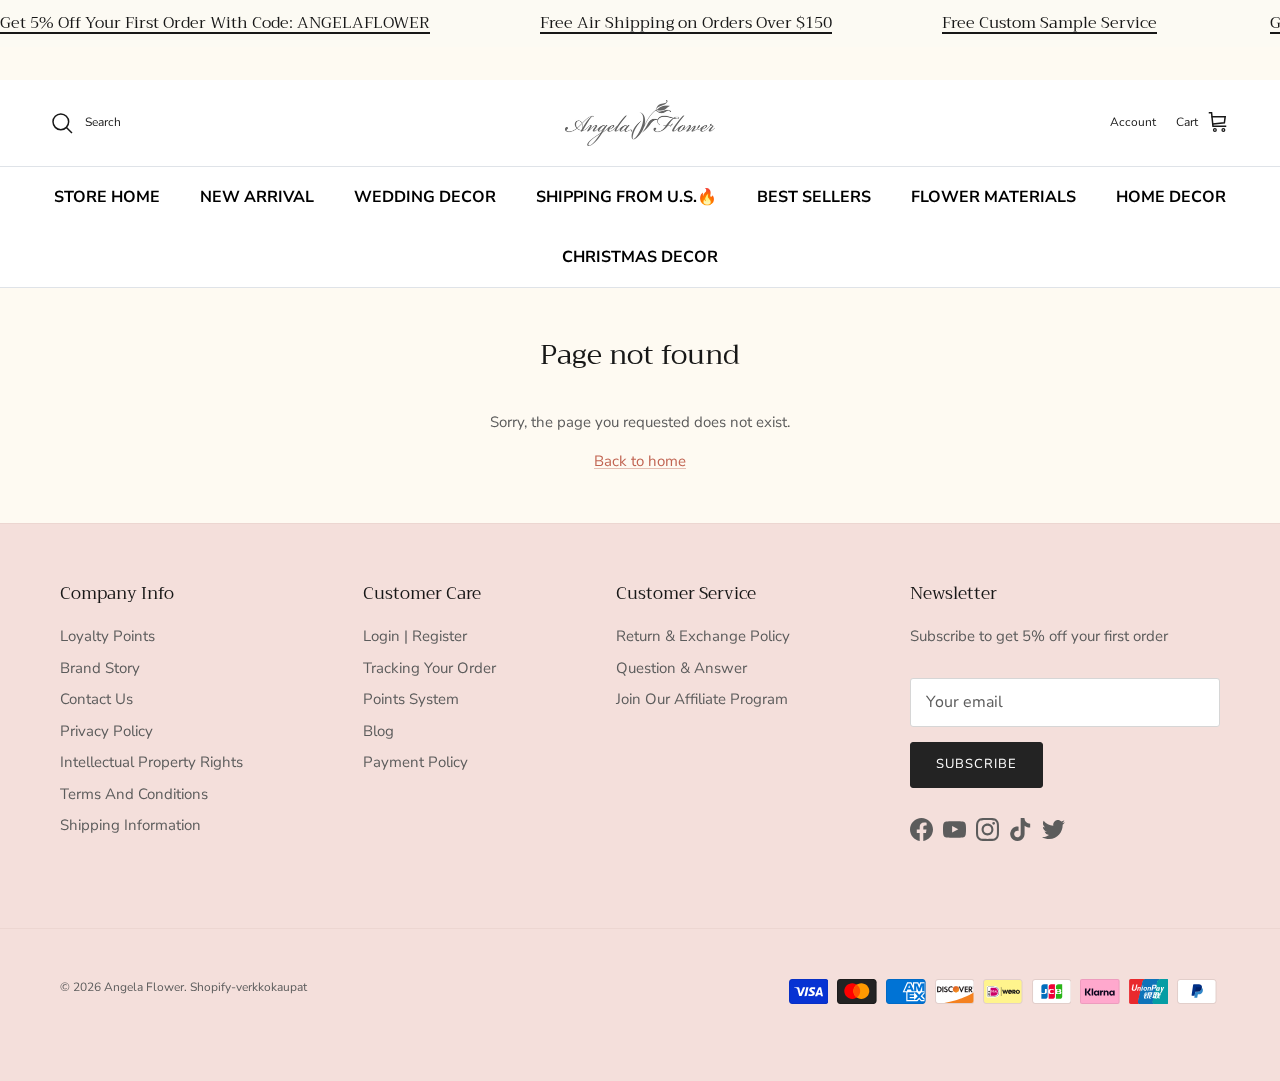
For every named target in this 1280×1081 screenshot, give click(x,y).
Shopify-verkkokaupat (248, 987)
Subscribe (976, 764)
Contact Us (96, 699)
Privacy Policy (106, 731)
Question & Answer (681, 668)
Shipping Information (130, 825)
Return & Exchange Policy (703, 636)
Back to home (640, 461)
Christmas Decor (640, 257)
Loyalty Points (107, 636)
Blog (378, 731)
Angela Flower (144, 987)
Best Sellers (814, 197)
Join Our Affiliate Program (702, 699)
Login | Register (415, 636)
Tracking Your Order (429, 668)
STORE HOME (107, 197)
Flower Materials (993, 197)
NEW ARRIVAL (257, 197)
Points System (411, 699)
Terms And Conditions (134, 794)
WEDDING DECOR (425, 197)
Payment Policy (415, 762)
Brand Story (100, 668)
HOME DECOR (1171, 197)
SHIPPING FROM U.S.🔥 (626, 197)
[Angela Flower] (640, 123)
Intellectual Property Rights (151, 762)
